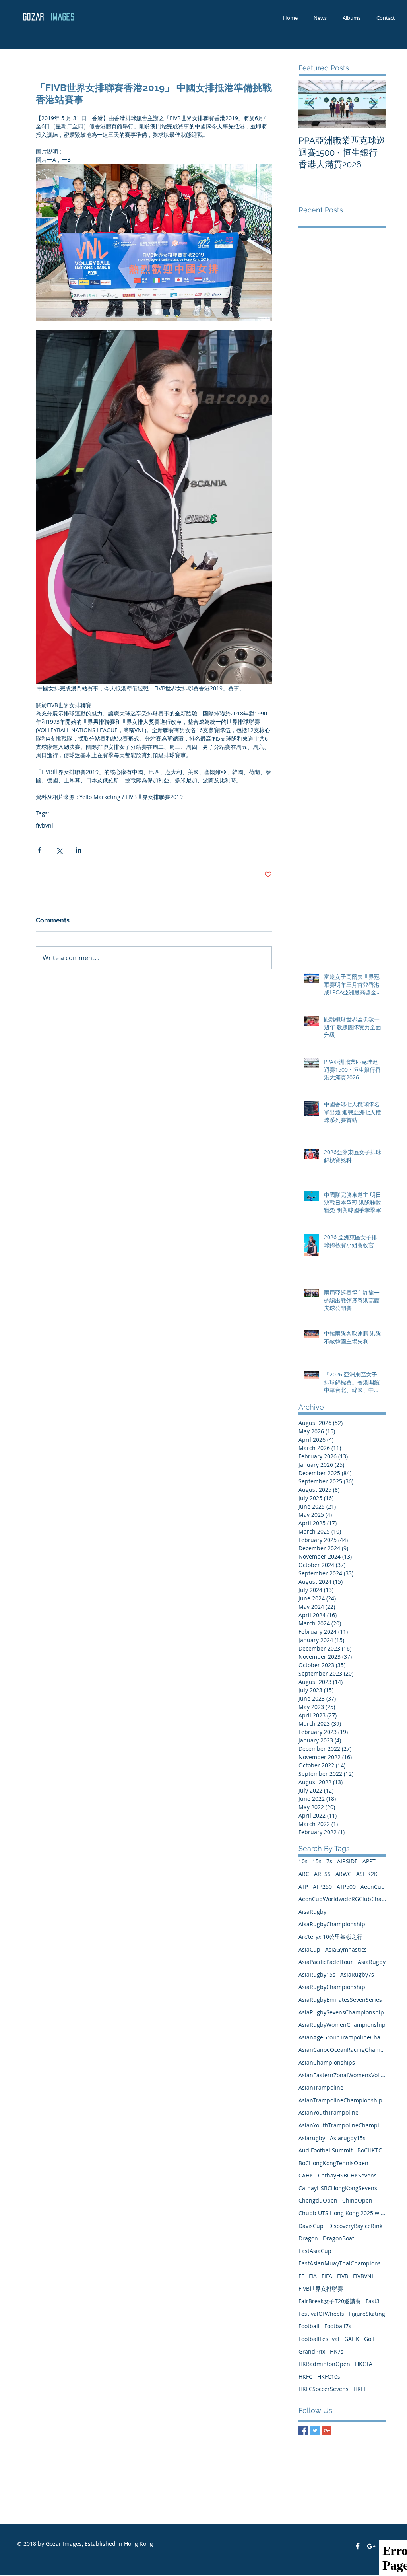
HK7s (337, 2351)
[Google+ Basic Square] (327, 2431)
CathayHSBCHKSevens (347, 2175)
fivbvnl (45, 825)
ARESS (322, 1874)
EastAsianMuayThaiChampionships (342, 2263)
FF (301, 2276)
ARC (304, 1874)
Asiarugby (312, 2138)
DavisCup (311, 2226)
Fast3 (373, 2301)
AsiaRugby (372, 1962)
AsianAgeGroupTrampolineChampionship (342, 2037)
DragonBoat (338, 2238)
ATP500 (346, 1887)
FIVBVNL (364, 2276)
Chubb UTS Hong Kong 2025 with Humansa (342, 2213)
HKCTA (364, 2364)
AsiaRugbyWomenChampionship (342, 2025)
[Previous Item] (311, 104)
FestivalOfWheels (321, 2314)
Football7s (338, 2326)
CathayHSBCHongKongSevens (338, 2188)
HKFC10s (329, 2377)
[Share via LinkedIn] (78, 850)
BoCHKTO (370, 2150)
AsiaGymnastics (346, 1949)
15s (317, 1861)
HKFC (305, 2377)
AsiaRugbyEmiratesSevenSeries (340, 2000)
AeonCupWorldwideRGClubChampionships (342, 1899)
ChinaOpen (357, 2200)
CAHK (306, 2175)
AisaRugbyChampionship (332, 1924)
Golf (369, 2339)
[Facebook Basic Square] (303, 2431)
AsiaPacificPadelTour (326, 1962)
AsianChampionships (327, 2062)
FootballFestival (319, 2339)
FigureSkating (367, 2314)
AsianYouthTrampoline (329, 2112)
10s (303, 1861)
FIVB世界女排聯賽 (321, 2289)
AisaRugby (312, 1912)
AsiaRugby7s (357, 1974)
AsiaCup (309, 1949)
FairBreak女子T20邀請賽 (330, 2301)
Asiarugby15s (348, 2138)
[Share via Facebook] (40, 850)
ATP (303, 1887)
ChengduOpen (318, 2200)
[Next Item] (373, 104)
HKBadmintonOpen (324, 2364)
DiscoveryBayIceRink (355, 2226)
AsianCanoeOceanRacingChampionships (342, 2050)
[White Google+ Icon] (371, 2546)
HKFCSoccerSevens (324, 2389)
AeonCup (373, 1887)
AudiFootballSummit (326, 2150)
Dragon (308, 2238)
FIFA (327, 2276)
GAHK (352, 2339)
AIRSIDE (347, 1861)
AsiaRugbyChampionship (332, 1987)
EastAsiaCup (315, 2251)
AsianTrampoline (321, 2087)
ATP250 (322, 1887)
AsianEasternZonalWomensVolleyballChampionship (342, 2075)
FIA (313, 2276)
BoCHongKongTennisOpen (333, 2163)
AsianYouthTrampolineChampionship (342, 2125)
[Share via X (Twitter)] (59, 850)
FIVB (343, 2276)
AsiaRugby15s (317, 1974)
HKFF (360, 2389)
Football (309, 2326)
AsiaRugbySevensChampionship (341, 2012)
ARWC (343, 1874)
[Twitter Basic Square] (315, 2431)
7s (329, 1861)
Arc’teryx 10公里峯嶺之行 (330, 1937)
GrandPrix (312, 2351)
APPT (369, 1861)
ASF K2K (367, 1874)
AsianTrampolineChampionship (340, 2100)
